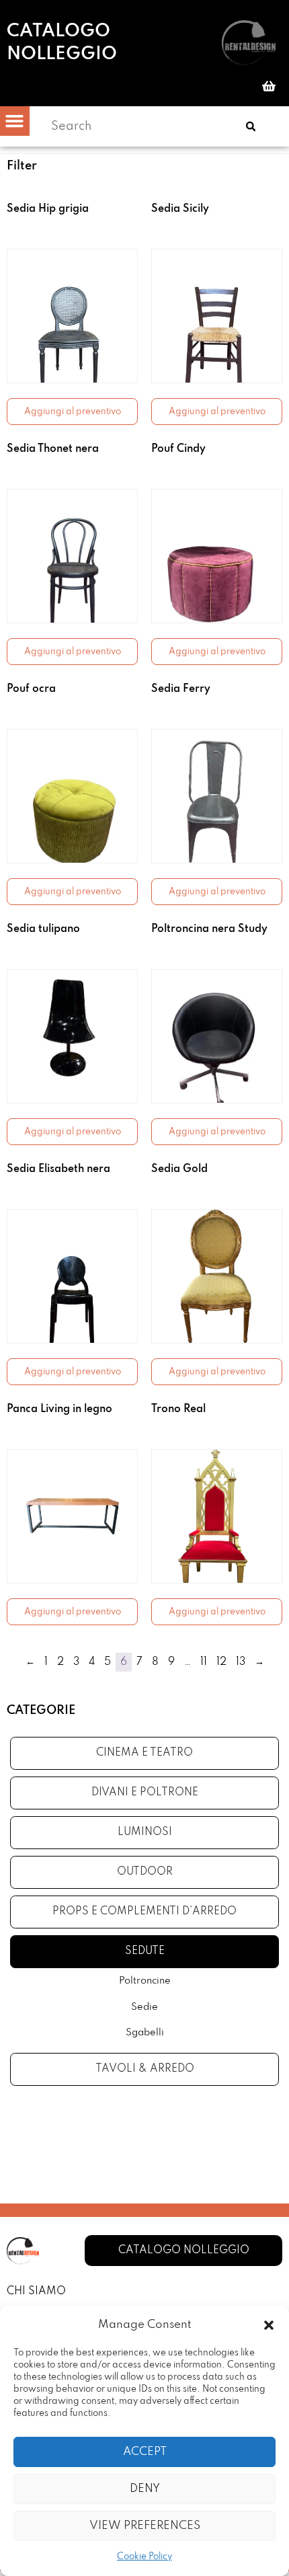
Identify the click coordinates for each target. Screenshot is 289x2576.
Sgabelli (145, 2033)
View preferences (145, 2526)
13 (241, 1662)
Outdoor (145, 1872)
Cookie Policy (144, 2557)
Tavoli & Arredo (145, 2069)
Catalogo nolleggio (62, 43)
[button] (269, 2325)
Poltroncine (145, 1981)
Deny (145, 2489)
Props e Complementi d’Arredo (144, 1912)
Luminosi (145, 1832)
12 (221, 1662)
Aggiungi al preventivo (73, 412)
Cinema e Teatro (144, 1753)
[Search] (251, 126)
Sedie (144, 2007)
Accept (145, 2452)
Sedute (145, 1951)
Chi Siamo (36, 2292)
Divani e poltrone (145, 1793)
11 (204, 1662)
